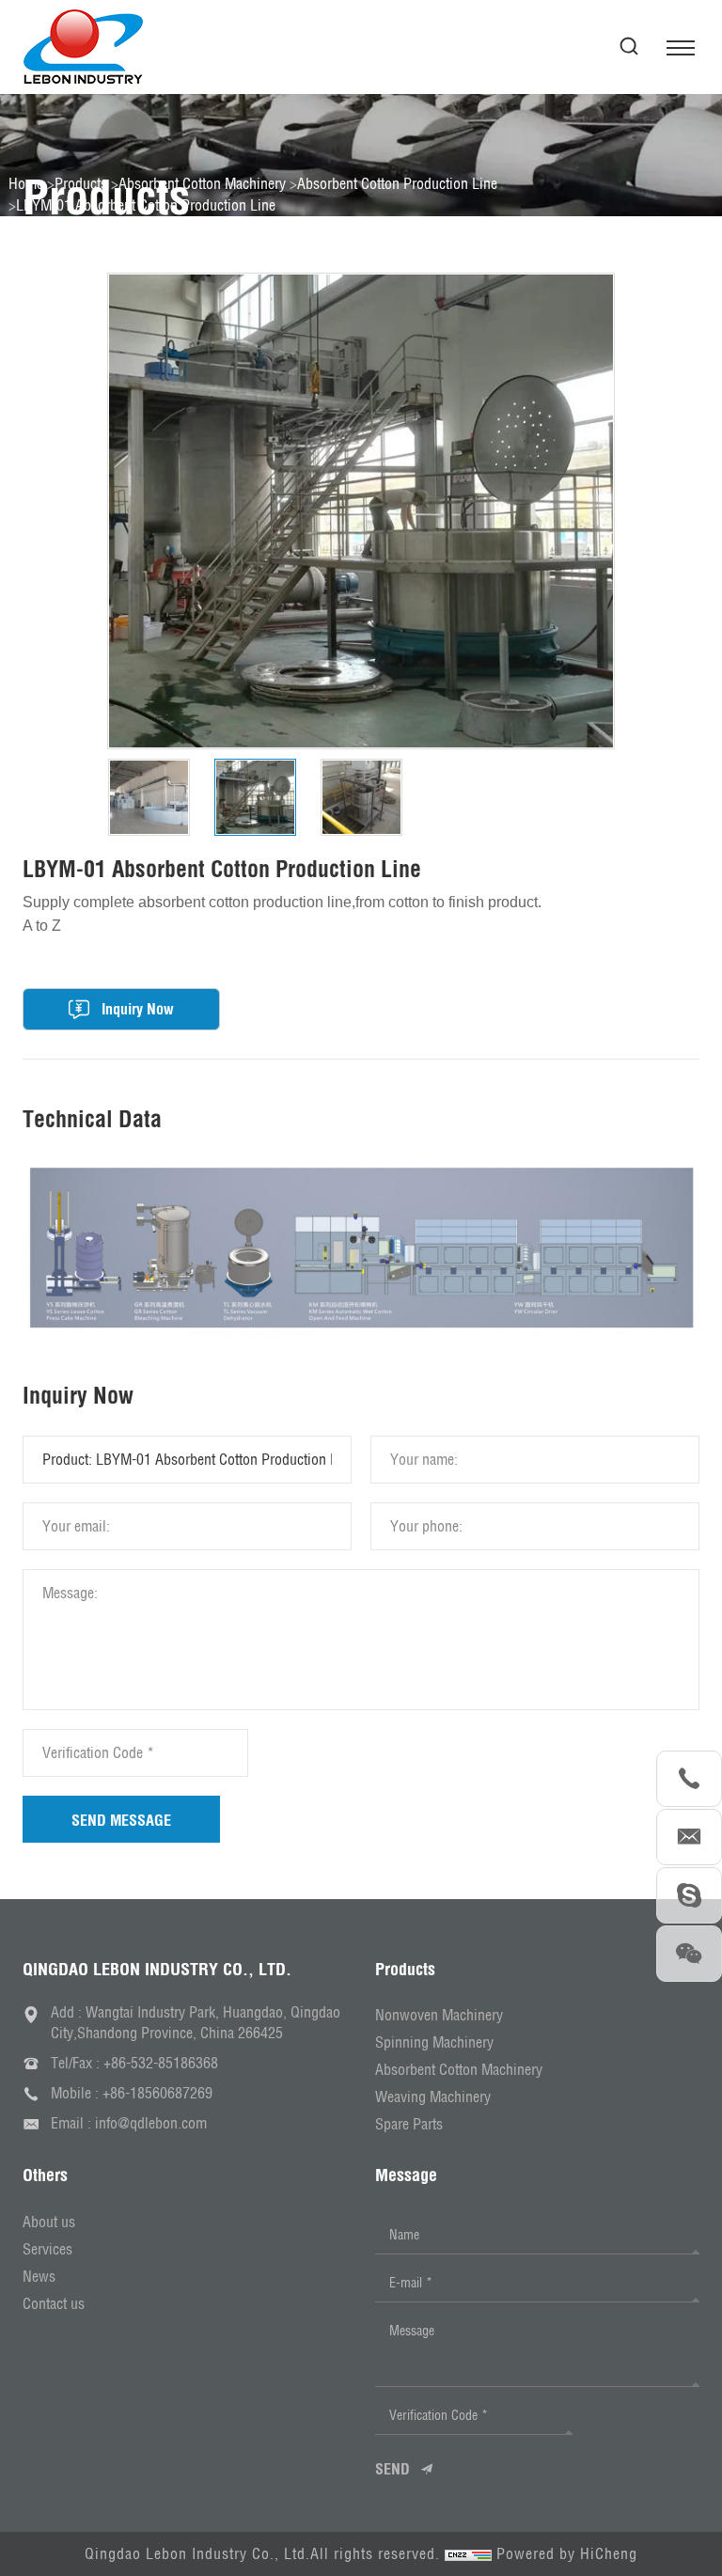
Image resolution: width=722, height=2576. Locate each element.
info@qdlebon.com (151, 2123)
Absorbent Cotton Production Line (397, 183)
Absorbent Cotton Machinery (202, 183)
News (39, 2276)
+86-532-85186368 (161, 2063)
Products (81, 183)
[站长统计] (468, 2553)
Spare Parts (409, 2124)
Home (26, 183)
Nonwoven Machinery (439, 2015)
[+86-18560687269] (689, 1779)
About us (49, 2222)
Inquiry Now (138, 1009)
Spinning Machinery (434, 2042)
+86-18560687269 (157, 2093)
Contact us (54, 2303)
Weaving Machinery (433, 2097)
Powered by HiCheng (567, 2553)
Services (47, 2249)
